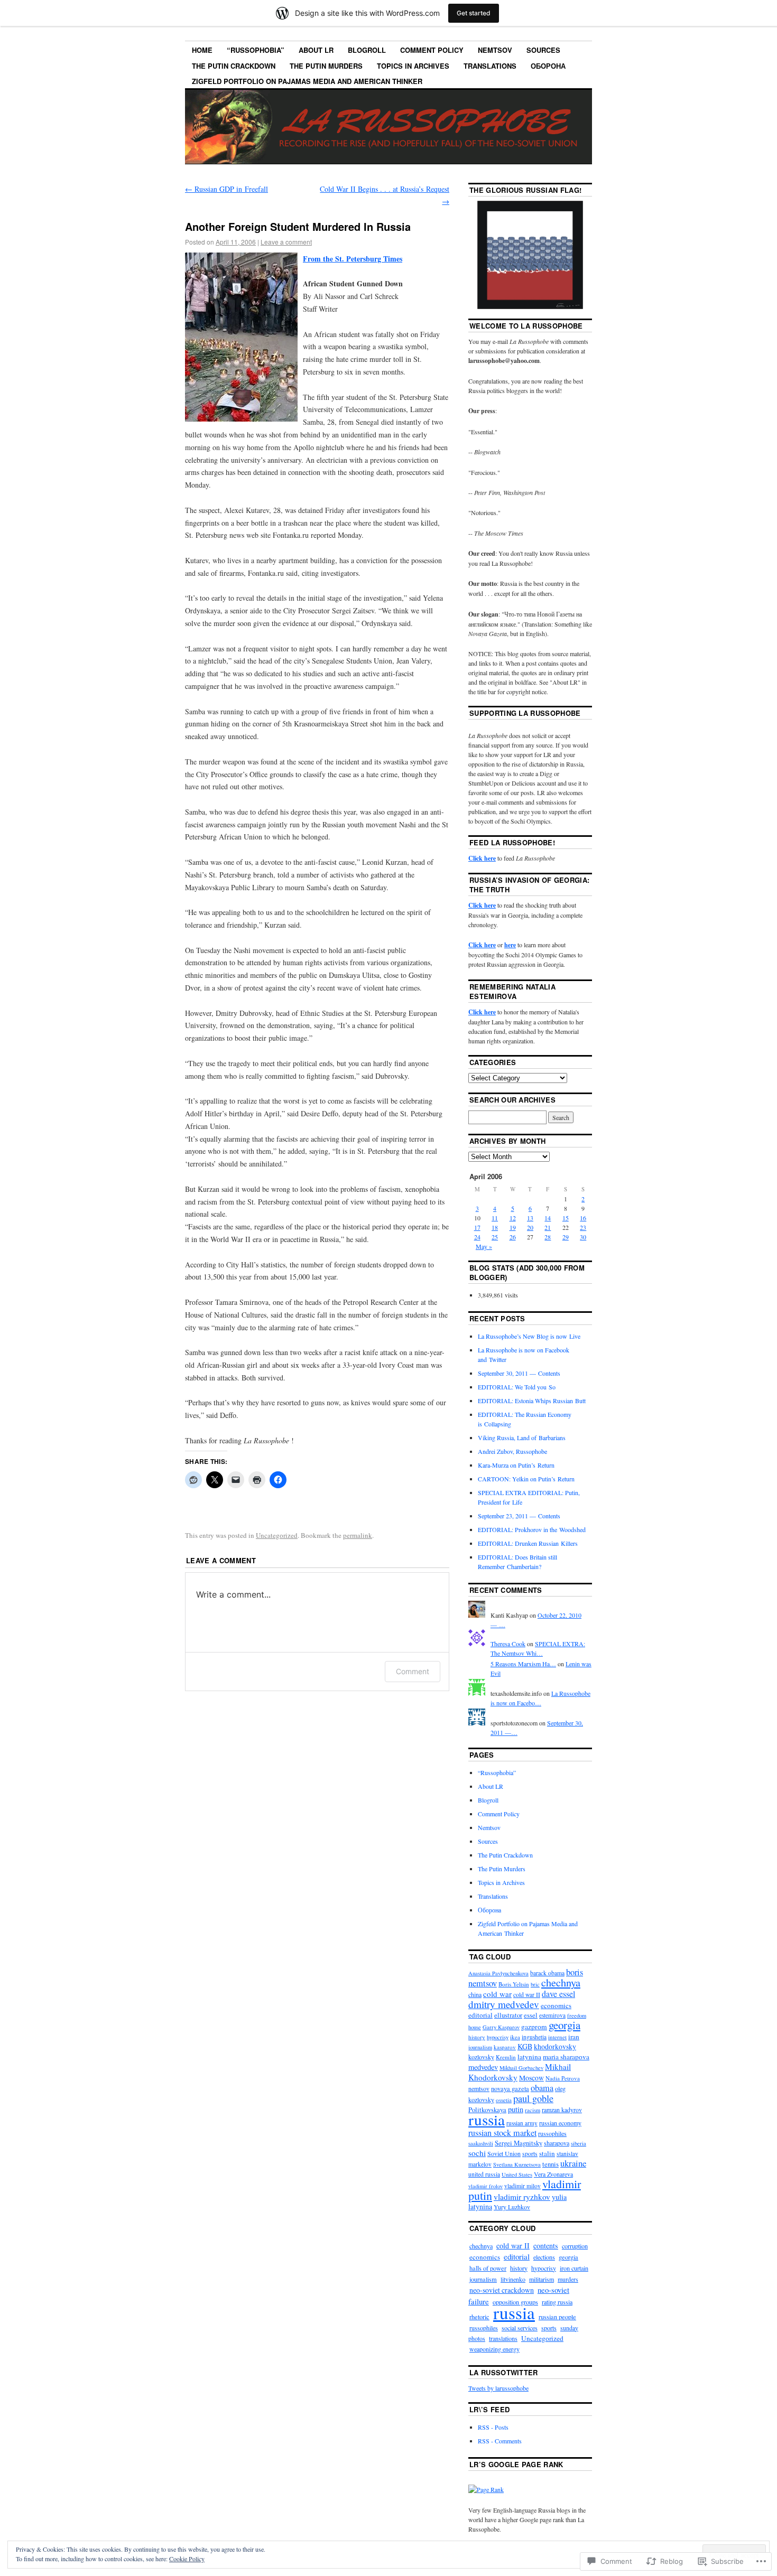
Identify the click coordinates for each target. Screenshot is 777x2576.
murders (568, 2279)
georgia (565, 2025)
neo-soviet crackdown (502, 2290)
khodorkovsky (555, 2046)
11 (495, 1218)
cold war (497, 1994)
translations (503, 2338)
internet (557, 2037)
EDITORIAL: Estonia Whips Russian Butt (532, 1401)
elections (544, 2257)
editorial (480, 2015)
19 (513, 1227)
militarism (542, 2279)
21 (548, 1227)
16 (583, 1218)
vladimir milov (522, 2186)
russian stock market (502, 2133)
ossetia (504, 2100)
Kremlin (506, 2057)
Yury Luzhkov (512, 2207)
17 (477, 1227)
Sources (543, 50)
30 (583, 1237)
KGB (525, 2046)
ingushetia (534, 2037)
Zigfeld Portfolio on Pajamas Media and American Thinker (307, 81)
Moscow (531, 2078)
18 (495, 1227)
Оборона (548, 66)
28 (548, 1237)
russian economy (560, 2123)
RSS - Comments (500, 2441)
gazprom (534, 2027)
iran (574, 2037)
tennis (551, 2164)
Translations (490, 66)
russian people (557, 2317)
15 (566, 1218)
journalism (480, 2047)
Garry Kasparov (501, 2027)
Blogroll (367, 50)
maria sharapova (566, 2057)
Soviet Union (504, 2153)
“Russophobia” (256, 50)
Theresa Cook (508, 1644)
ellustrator (508, 2015)
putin (516, 2109)
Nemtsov (495, 50)
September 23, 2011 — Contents (519, 1516)
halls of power (488, 2268)
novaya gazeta (510, 2089)
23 (583, 1227)
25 (495, 1237)
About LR (316, 50)
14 (548, 1218)
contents (546, 2246)
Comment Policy (432, 50)
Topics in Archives (413, 66)
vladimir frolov (485, 2186)
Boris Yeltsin (514, 1984)
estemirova (552, 2015)
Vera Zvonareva (553, 2174)
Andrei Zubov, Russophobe (512, 1451)
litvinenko (513, 2279)
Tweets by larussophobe (498, 2388)
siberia (579, 2143)
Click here (482, 858)
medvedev (483, 2067)
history (477, 2037)
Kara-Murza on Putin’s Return (516, 1465)
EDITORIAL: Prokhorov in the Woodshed (532, 1529)
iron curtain (574, 2268)
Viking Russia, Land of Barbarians (522, 1438)
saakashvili (481, 2143)
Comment (413, 1671)
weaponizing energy (494, 2349)
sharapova (557, 2143)
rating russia (557, 2302)
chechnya (561, 1982)
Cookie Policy (187, 2559)
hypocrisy (498, 2037)
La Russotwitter (504, 2372)
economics (556, 2005)
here (510, 945)
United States (517, 2174)
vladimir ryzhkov (522, 2197)
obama (542, 2088)
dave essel (558, 1994)
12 (513, 1218)
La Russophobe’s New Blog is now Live (529, 1336)
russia (487, 2119)
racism (533, 2110)
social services (520, 2328)
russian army (522, 2123)
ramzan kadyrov (562, 2110)
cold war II (527, 1995)
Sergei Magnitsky (519, 2143)
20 (530, 1227)
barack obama (547, 1973)
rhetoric (479, 2317)
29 (566, 1237)
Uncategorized (277, 1535)
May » (484, 1246)
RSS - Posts (493, 2427)
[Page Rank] (486, 2489)
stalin (547, 2153)
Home (202, 50)
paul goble (533, 2098)
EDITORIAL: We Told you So (517, 1387)
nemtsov (479, 2088)
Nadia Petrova (563, 2078)
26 (513, 1237)
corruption (575, 2246)
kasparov (505, 2047)
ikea (515, 2037)
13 (530, 1218)
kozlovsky (481, 2057)
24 (477, 1237)
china (475, 1994)
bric (535, 1984)
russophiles (552, 2133)
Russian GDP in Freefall (226, 189)
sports (530, 2154)
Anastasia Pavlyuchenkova (498, 1973)
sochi (477, 2153)
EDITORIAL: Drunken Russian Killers (528, 1543)
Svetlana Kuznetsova (517, 2164)
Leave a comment (286, 242)
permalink (358, 1535)
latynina (529, 2057)
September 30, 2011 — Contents (519, 1373)
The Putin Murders (326, 66)
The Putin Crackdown (234, 66)
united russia (484, 2174)
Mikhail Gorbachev (521, 2068)
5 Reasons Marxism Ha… (523, 1664)
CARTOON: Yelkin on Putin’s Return (526, 1479)
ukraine (573, 2163)
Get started (474, 13)
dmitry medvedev (504, 2004)
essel (531, 2015)
